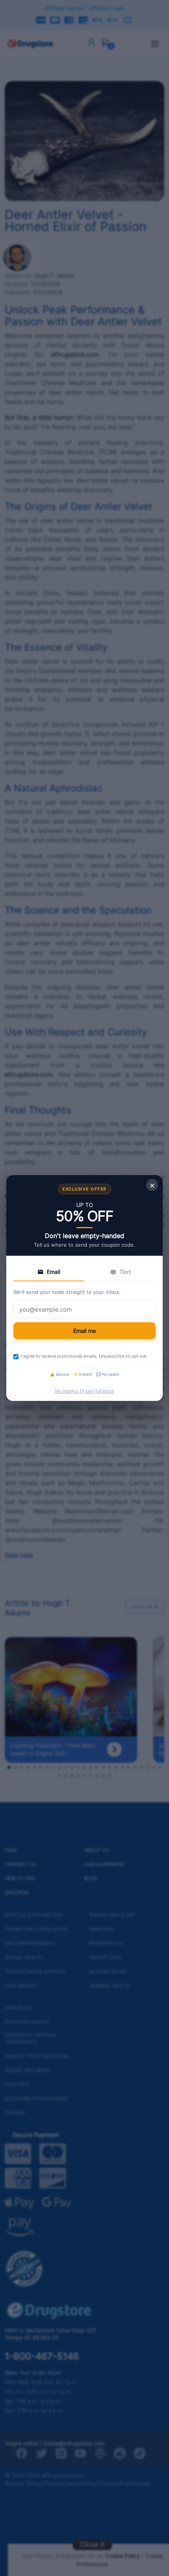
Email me (84, 1331)
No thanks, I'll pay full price (84, 1391)
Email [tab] (53, 1272)
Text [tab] (125, 1272)
